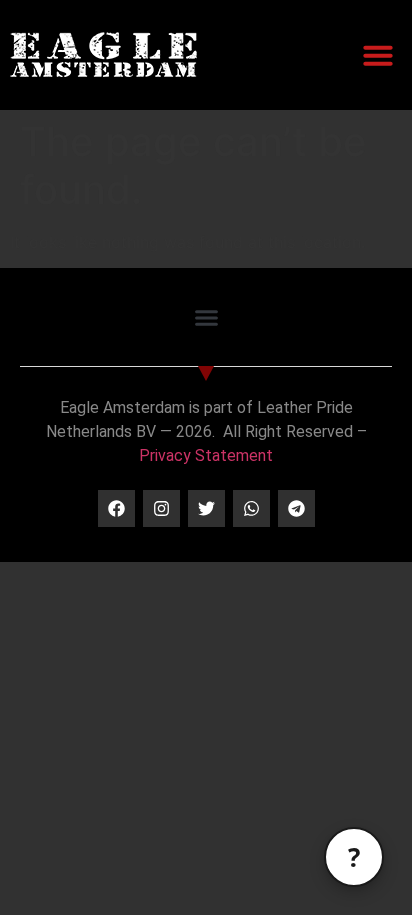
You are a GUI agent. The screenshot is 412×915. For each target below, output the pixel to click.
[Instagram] (161, 508)
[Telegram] (296, 508)
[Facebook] (116, 508)
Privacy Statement (206, 455)
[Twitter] (206, 508)
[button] (378, 55)
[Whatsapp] (251, 508)
